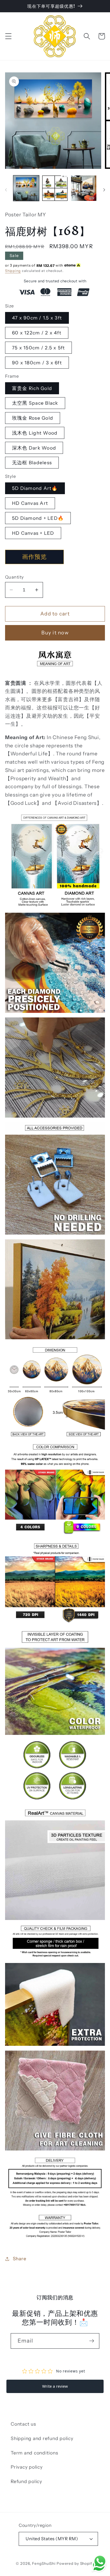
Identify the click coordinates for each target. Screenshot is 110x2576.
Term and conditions (34, 2453)
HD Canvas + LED (33, 533)
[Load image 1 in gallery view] (26, 188)
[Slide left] (6, 190)
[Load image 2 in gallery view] (55, 188)
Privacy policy (27, 2467)
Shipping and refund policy (42, 2438)
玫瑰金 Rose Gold (33, 418)
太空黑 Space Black (35, 403)
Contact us (23, 2424)
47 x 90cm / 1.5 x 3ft (37, 318)
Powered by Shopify (75, 2563)
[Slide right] (104, 190)
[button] (8, 36)
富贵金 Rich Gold (32, 388)
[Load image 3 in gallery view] (84, 188)
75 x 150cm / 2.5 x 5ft (39, 348)
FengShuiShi (44, 2563)
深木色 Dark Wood (34, 448)
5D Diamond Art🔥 (35, 488)
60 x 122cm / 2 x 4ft (37, 333)
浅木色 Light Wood (35, 433)
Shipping (13, 271)
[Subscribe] (92, 2341)
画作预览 (34, 557)
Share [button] (20, 2259)
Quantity (15, 577)
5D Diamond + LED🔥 (38, 518)
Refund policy (26, 2481)
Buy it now (55, 633)
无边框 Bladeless (32, 462)
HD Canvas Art (30, 503)
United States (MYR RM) (52, 2539)
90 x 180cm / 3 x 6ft (37, 363)
